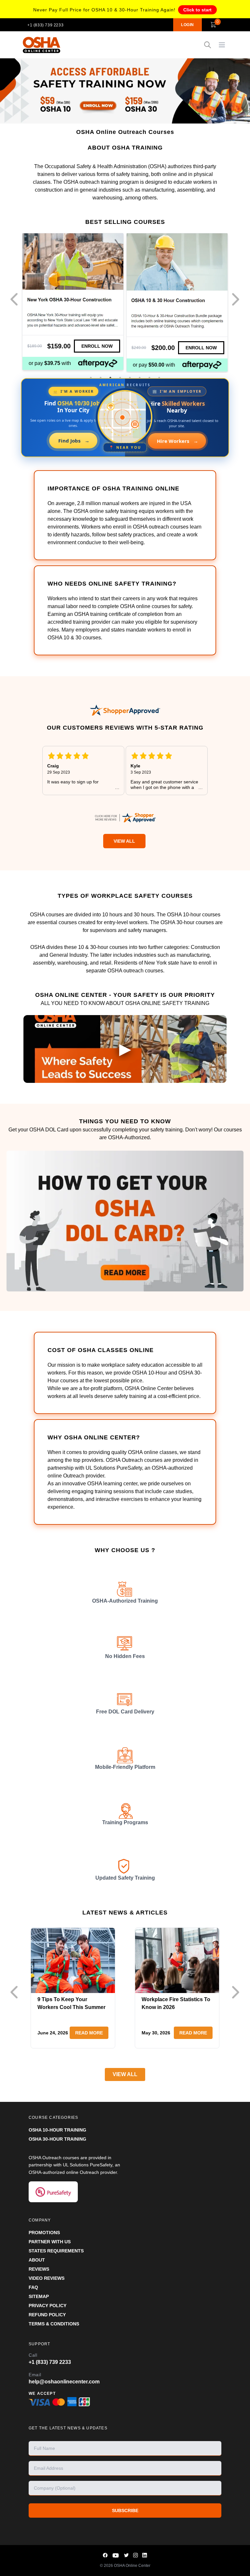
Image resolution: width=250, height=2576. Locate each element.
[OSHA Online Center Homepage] (42, 45)
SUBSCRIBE (125, 2511)
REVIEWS (39, 2269)
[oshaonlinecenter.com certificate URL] (125, 818)
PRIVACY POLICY (48, 2306)
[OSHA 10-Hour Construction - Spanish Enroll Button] (201, 347)
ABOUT (37, 2260)
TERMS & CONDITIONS (54, 2324)
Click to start (197, 10)
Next (237, 300)
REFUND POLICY (47, 2315)
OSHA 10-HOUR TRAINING (57, 2130)
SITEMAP (39, 2296)
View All (124, 841)
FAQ (33, 2287)
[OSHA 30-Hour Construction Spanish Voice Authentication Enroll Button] (97, 347)
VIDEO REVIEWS (47, 2278)
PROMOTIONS (44, 2233)
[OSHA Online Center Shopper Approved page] (125, 710)
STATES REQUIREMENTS (56, 2251)
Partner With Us (50, 2242)
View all (125, 2074)
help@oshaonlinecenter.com (64, 2382)
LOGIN (187, 25)
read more (89, 2033)
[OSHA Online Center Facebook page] (105, 2555)
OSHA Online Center (132, 2566)
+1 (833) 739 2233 (45, 25)
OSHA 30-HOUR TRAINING (57, 2139)
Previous (16, 300)
